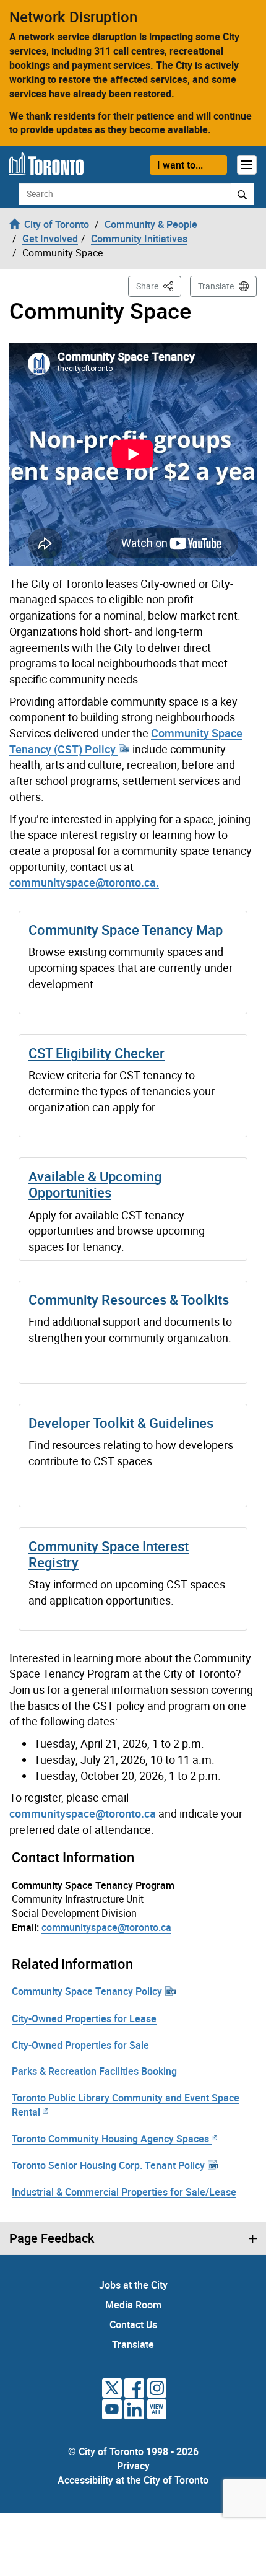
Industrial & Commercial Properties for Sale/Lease (124, 2192)
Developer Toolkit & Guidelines (121, 1423)
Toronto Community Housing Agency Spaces (110, 2139)
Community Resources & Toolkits (129, 1299)
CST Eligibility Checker (97, 1053)
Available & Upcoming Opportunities (95, 1184)
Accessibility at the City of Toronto (133, 2480)
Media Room (133, 2305)
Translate (216, 286)
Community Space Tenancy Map (126, 930)
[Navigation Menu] (247, 165)
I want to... (180, 165)
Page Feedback (52, 2238)
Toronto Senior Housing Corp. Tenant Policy (109, 2165)
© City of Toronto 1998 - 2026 (133, 2451)
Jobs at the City (133, 2285)
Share (159, 286)
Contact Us (133, 2324)
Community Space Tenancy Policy (88, 1991)
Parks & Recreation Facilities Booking (94, 2071)
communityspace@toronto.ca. (84, 882)
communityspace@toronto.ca (83, 1813)
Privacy (133, 2466)
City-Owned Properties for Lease (84, 2018)
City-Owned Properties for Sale (80, 2045)
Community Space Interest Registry (109, 1554)
